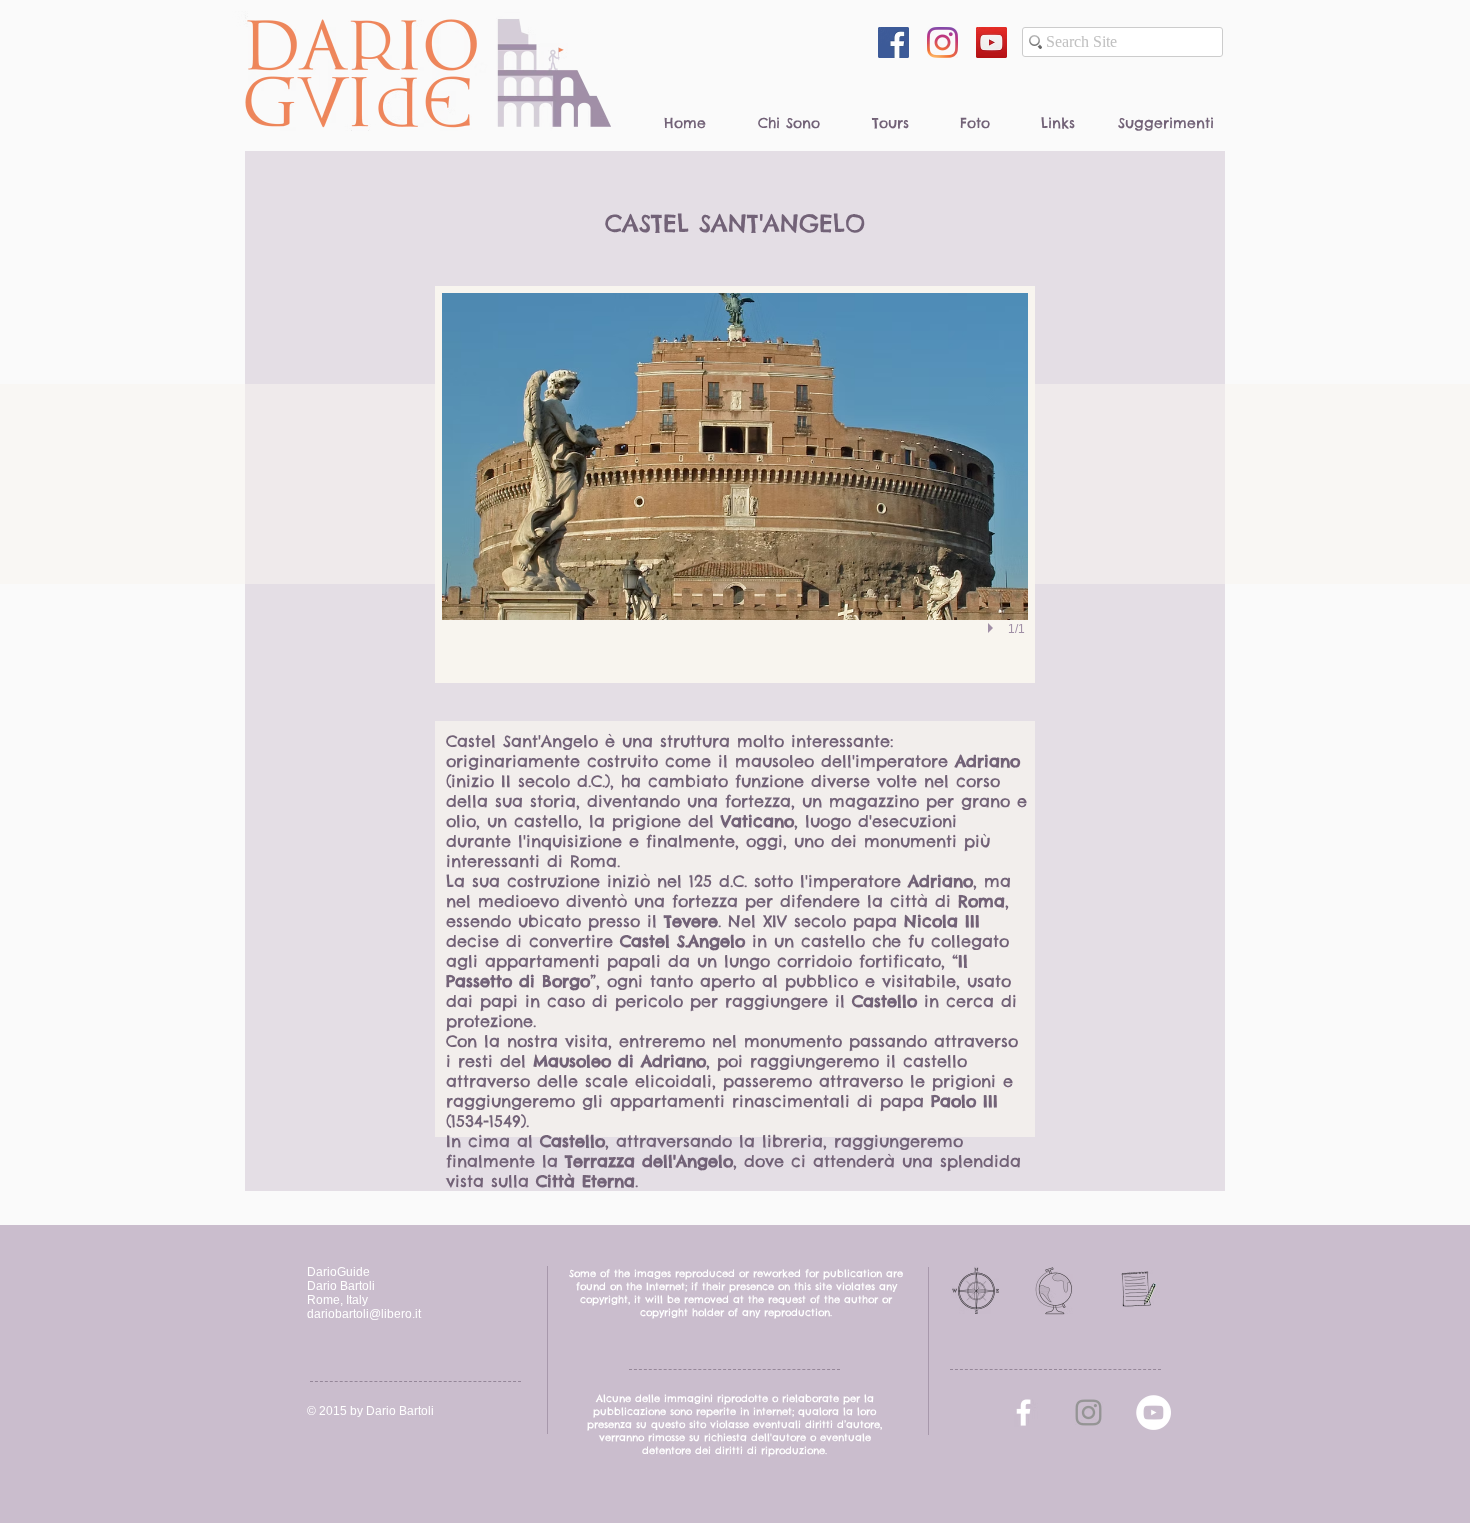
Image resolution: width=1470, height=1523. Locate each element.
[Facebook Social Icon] (893, 42)
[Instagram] (942, 42)
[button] (735, 484)
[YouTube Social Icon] (991, 42)
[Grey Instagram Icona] (1088, 1412)
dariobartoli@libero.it (364, 1314)
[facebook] (1023, 1412)
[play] (993, 628)
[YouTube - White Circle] (1153, 1412)
